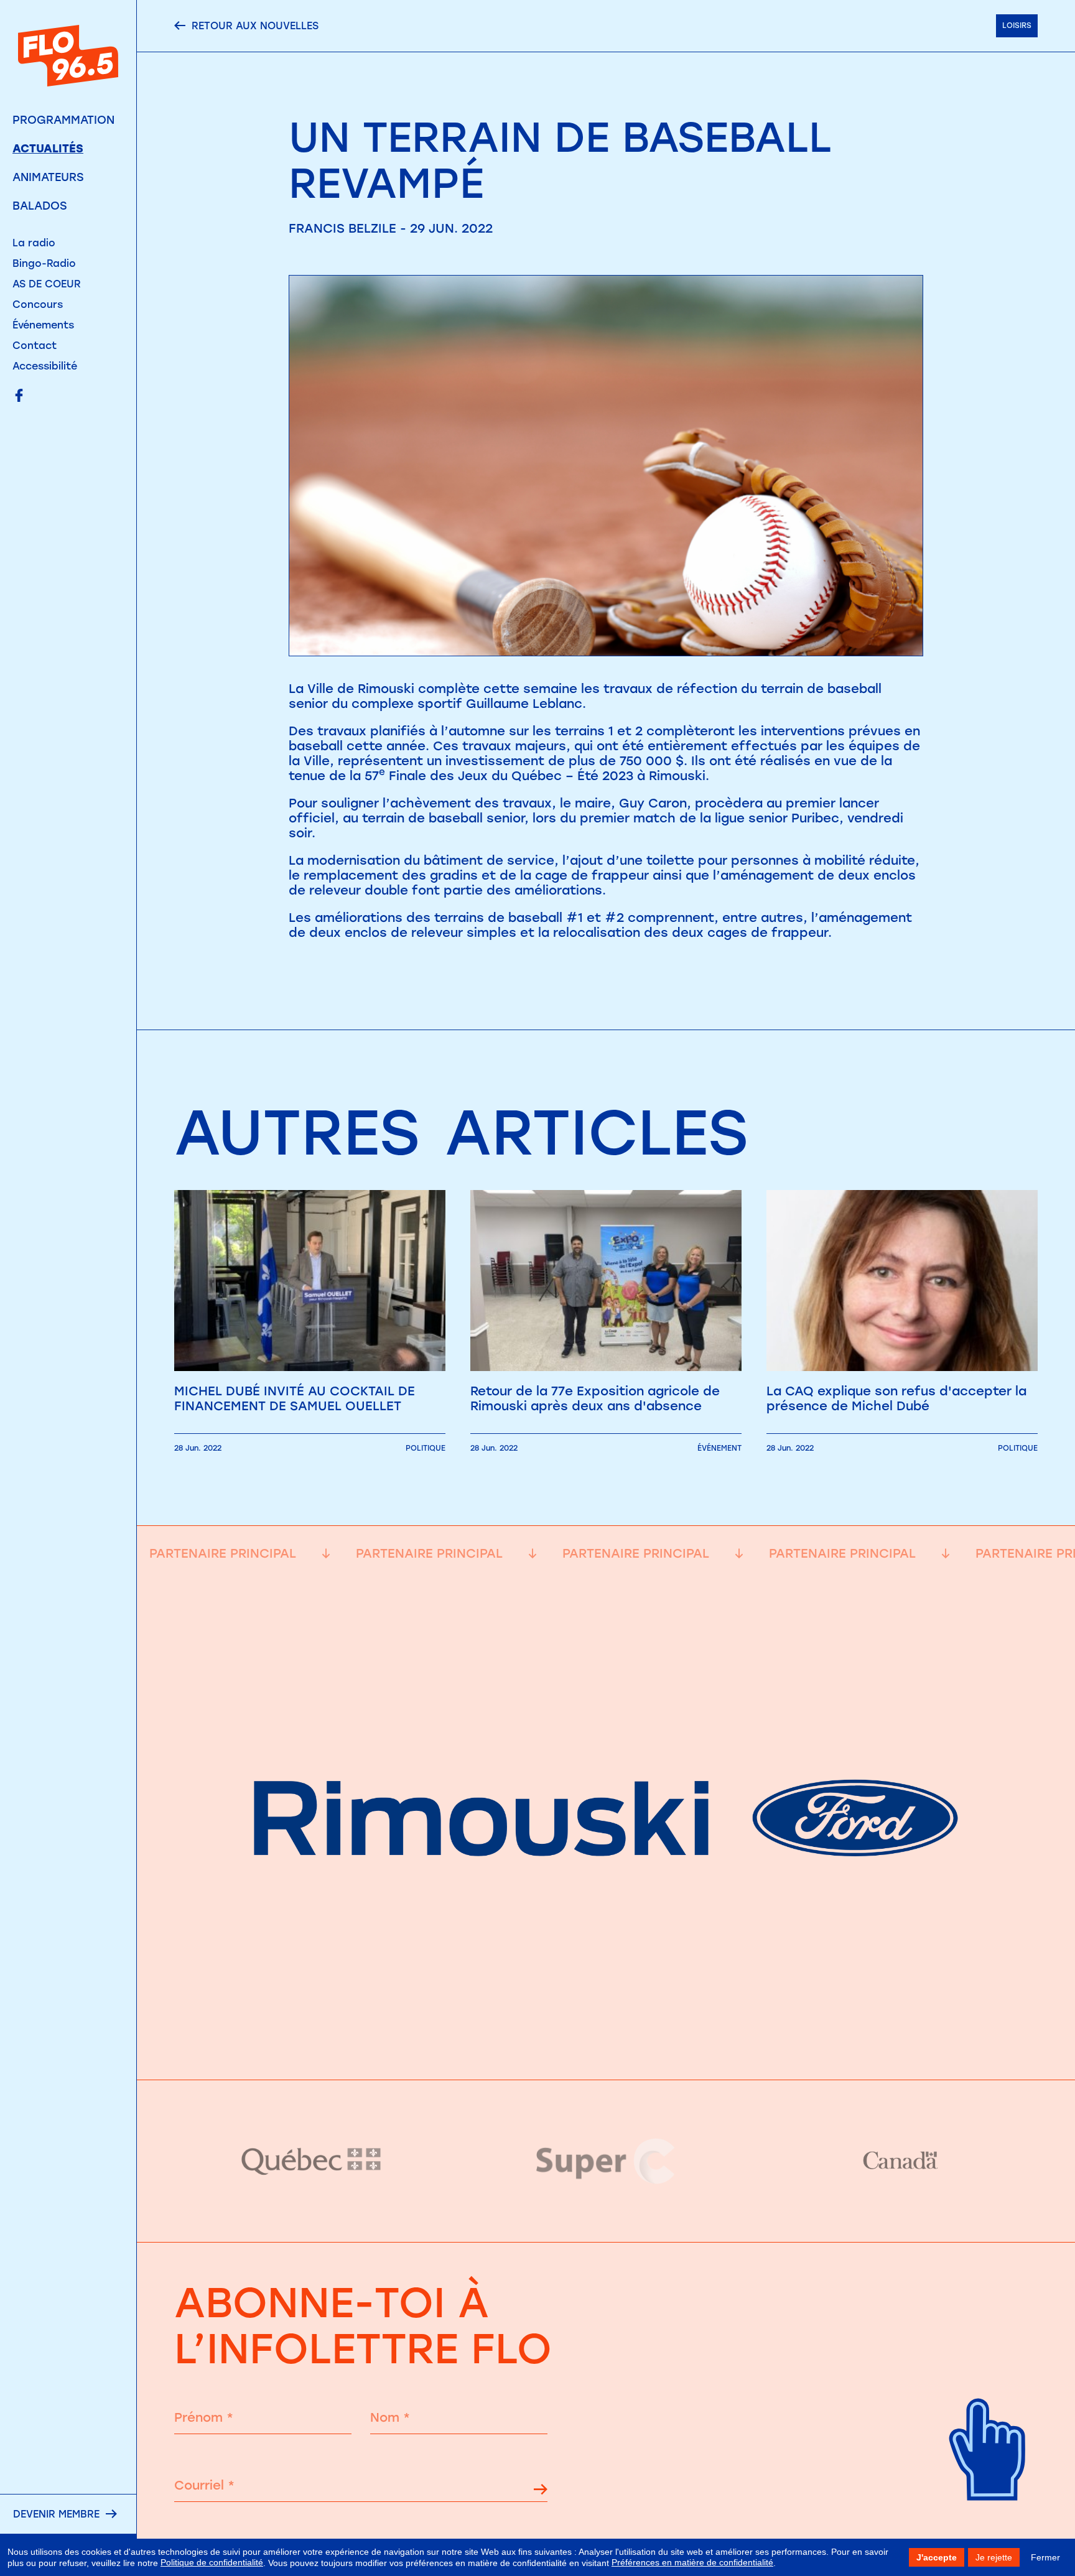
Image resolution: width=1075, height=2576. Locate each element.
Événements (43, 325)
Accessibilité (45, 366)
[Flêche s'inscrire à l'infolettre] (541, 2491)
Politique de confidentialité (212, 2562)
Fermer (1045, 2557)
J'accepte (937, 2557)
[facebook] (19, 397)
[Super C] (606, 2161)
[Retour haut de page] (988, 2520)
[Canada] (900, 2161)
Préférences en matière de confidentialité (692, 2562)
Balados (40, 206)
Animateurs (48, 177)
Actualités (48, 149)
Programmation (63, 120)
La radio (34, 243)
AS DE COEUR (47, 284)
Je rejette (994, 2557)
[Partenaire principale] (606, 2048)
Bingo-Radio (44, 263)
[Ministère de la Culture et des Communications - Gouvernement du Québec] (312, 2161)
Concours (38, 305)
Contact (35, 346)
